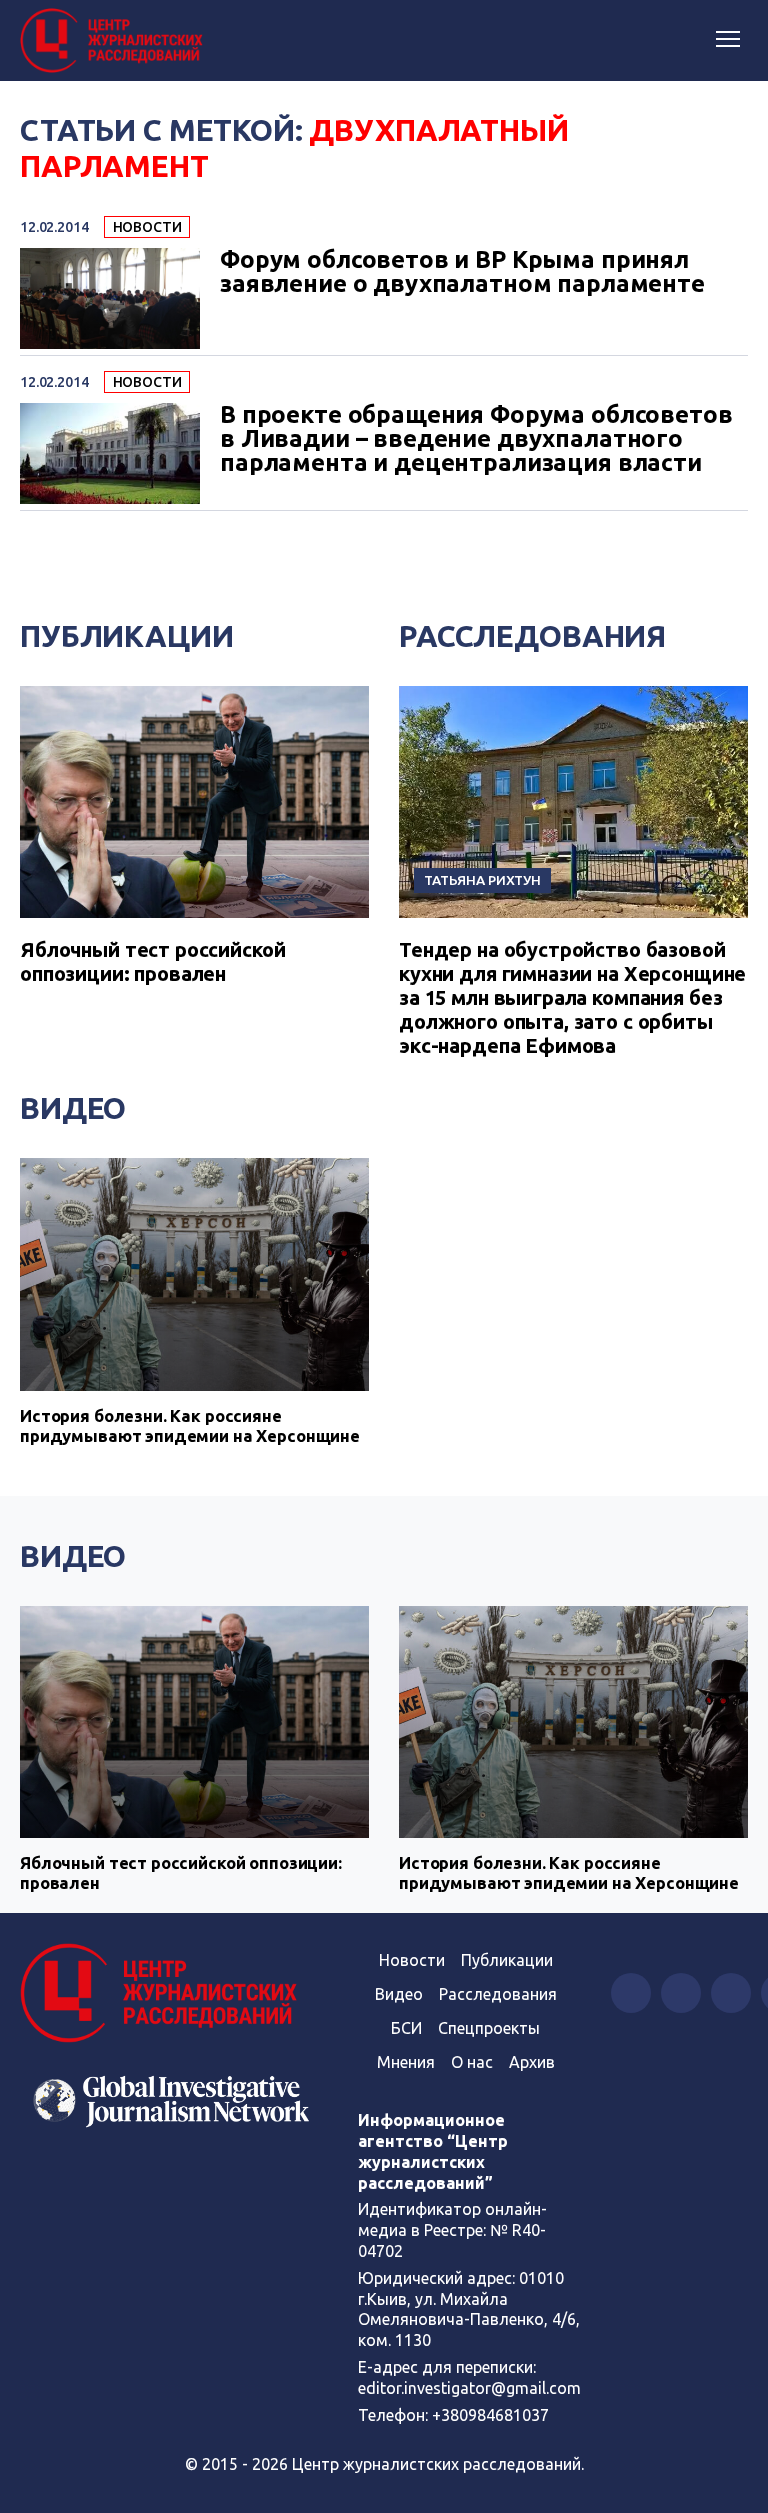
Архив (532, 2062)
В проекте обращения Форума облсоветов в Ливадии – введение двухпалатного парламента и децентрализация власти (476, 439)
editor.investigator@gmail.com (469, 2388)
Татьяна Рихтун (482, 880)
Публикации (127, 636)
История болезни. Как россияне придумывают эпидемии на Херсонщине (190, 1425)
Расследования (532, 636)
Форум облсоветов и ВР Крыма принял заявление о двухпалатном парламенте (462, 272)
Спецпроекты (489, 2028)
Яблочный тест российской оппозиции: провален (152, 961)
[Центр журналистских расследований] (115, 41)
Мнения (406, 2062)
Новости (147, 227)
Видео (73, 1108)
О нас (472, 2062)
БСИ (406, 2028)
